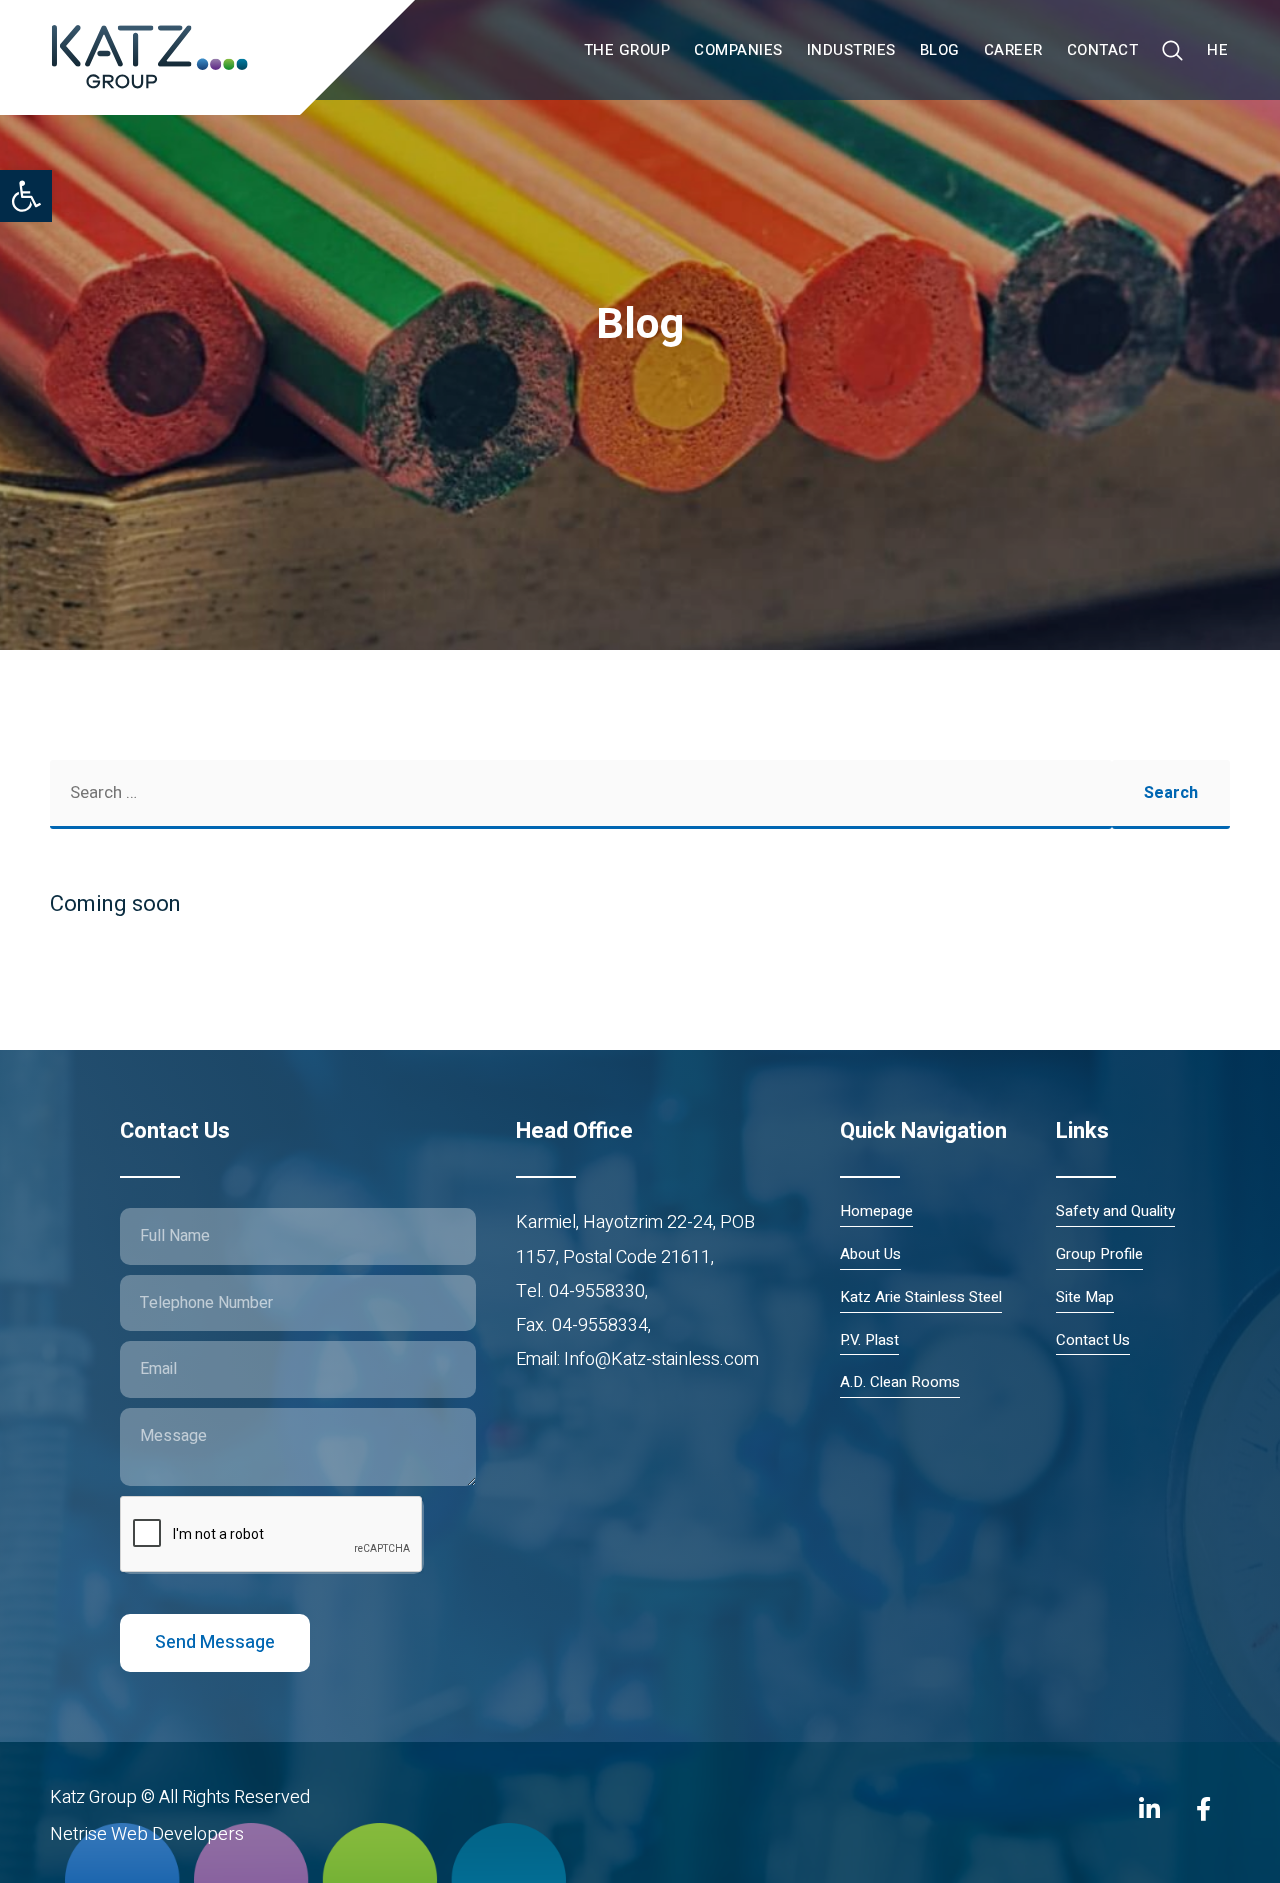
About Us (870, 1254)
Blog (940, 50)
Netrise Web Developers (147, 1834)
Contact (1103, 50)
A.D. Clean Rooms (900, 1382)
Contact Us (1093, 1340)
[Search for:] (581, 794)
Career (1013, 50)
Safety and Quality (1115, 1211)
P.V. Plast (869, 1340)
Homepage (876, 1211)
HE (1217, 50)
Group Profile (1099, 1254)
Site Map (1085, 1297)
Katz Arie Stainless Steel (921, 1297)
